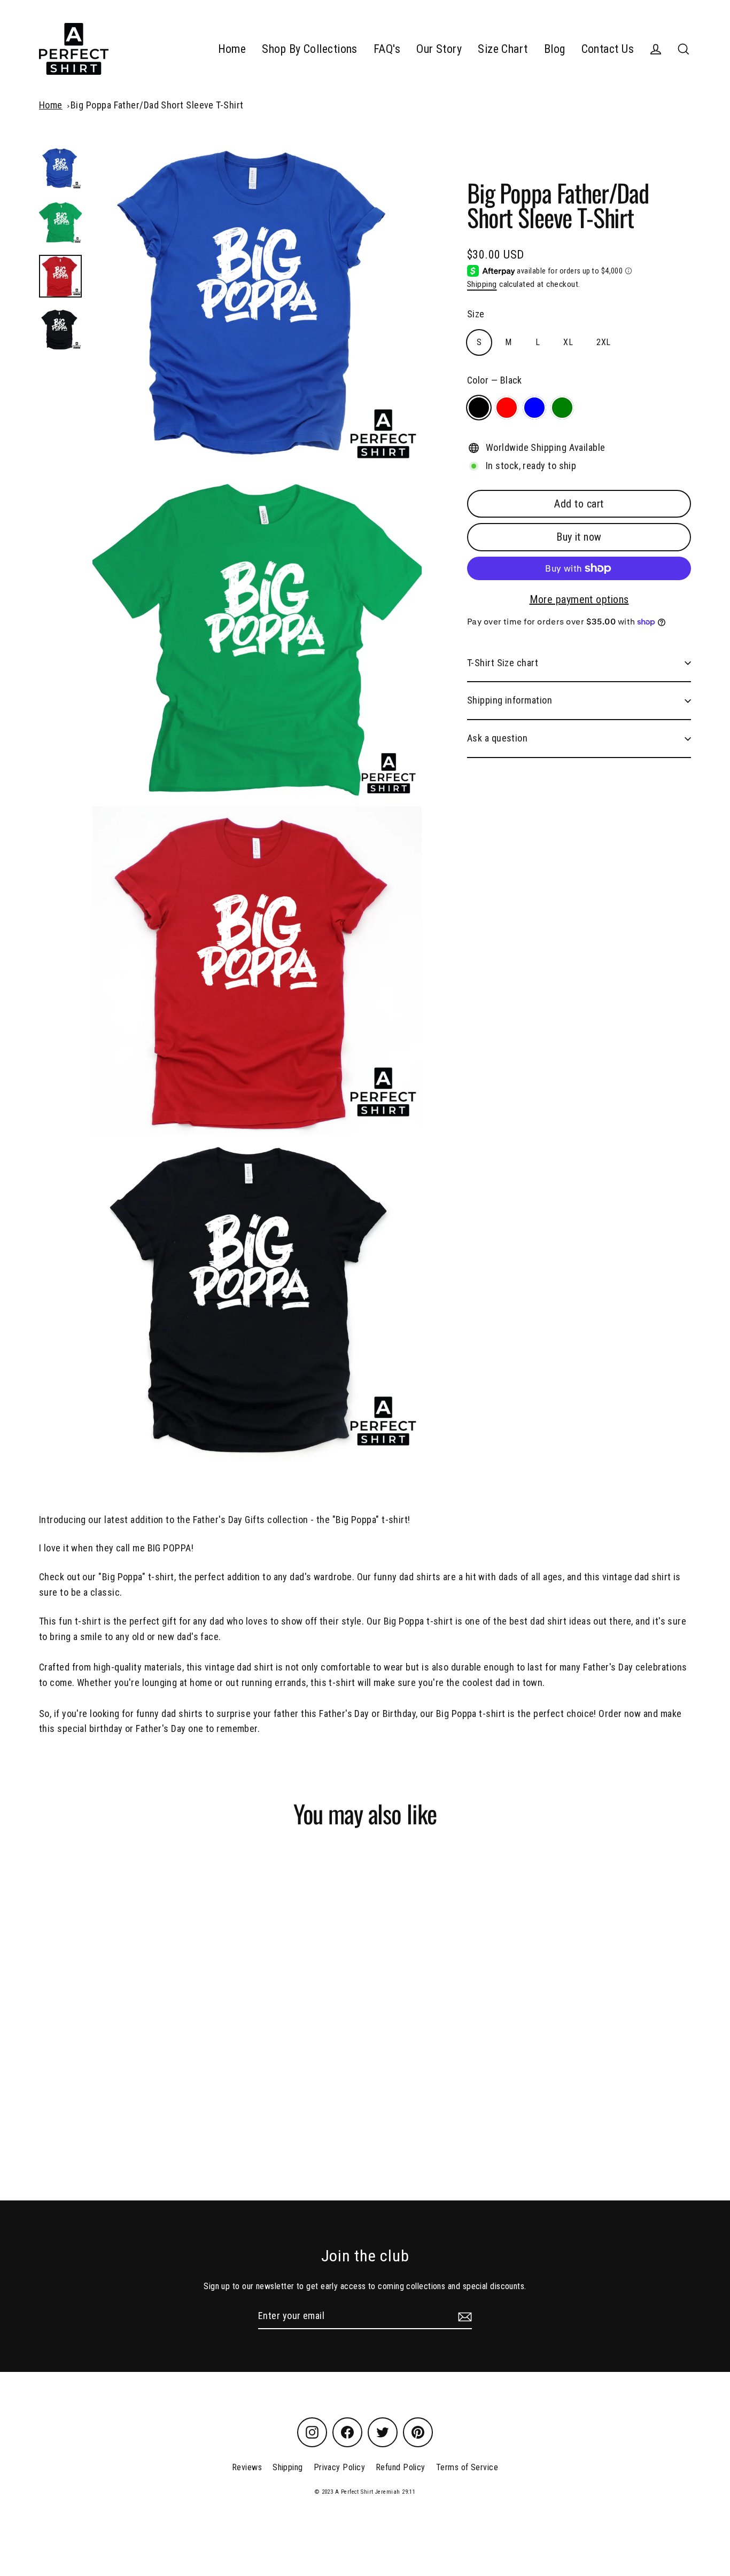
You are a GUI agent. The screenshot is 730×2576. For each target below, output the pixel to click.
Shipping (482, 284)
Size (476, 314)
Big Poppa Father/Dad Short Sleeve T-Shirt (157, 105)
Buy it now (579, 537)
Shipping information (510, 700)
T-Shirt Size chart (503, 663)
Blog (555, 49)
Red (507, 408)
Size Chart (503, 49)
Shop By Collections (310, 49)
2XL (603, 342)
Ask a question (497, 738)
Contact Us (608, 49)
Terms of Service (467, 2467)
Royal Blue (534, 408)
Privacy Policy (339, 2467)
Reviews (247, 2467)
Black (479, 408)
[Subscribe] (463, 2317)
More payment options (579, 599)
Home (232, 49)
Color (495, 380)
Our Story (439, 49)
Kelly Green (562, 408)
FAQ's (387, 49)
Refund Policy (401, 2467)
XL (568, 342)
